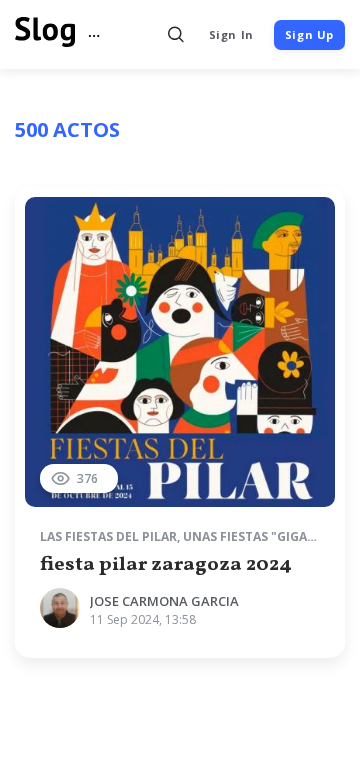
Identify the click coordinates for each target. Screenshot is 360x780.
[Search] (176, 34)
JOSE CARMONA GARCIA (164, 601)
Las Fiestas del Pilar (108, 536)
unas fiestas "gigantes (261, 536)
